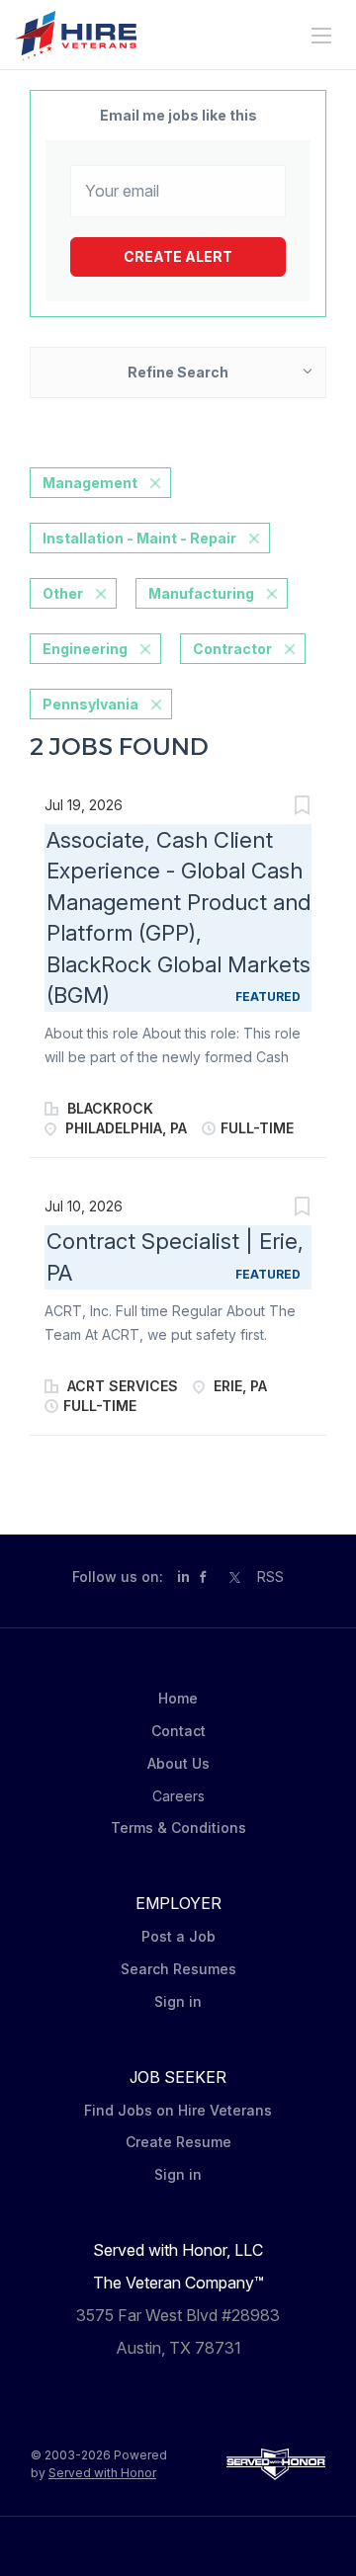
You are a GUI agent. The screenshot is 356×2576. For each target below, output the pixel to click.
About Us (178, 1763)
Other (63, 593)
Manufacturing (201, 593)
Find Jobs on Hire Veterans (178, 2110)
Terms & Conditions (178, 1828)
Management (90, 483)
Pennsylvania (90, 704)
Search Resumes (178, 1969)
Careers (178, 1796)
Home (178, 1698)
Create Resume (178, 2142)
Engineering (85, 649)
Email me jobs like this (178, 115)
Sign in (178, 2001)
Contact (178, 1731)
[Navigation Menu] (321, 36)
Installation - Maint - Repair (139, 538)
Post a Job (178, 1936)
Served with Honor (102, 2473)
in (183, 1577)
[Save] (302, 808)
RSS (270, 1577)
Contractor (232, 649)
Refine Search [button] (178, 372)
